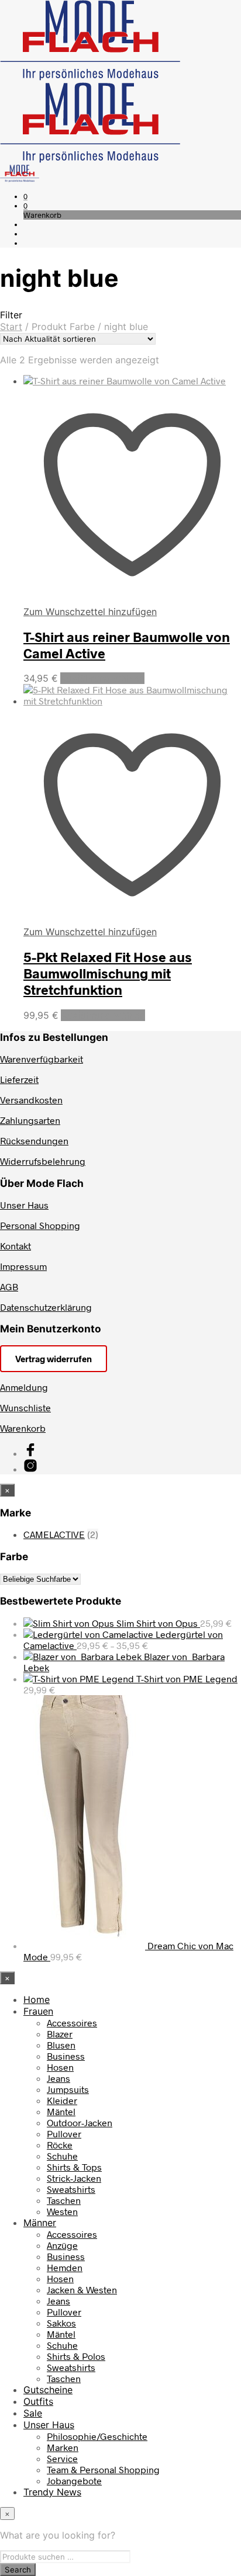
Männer (40, 2223)
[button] (25, 196)
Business (66, 2056)
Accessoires (72, 2023)
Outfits (38, 2401)
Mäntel (61, 2111)
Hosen (60, 2067)
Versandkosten (31, 1100)
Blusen (61, 2045)
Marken (63, 2447)
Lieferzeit (19, 1079)
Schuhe (62, 2156)
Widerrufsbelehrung (43, 1161)
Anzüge (62, 2245)
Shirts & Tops (74, 2167)
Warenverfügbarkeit (42, 1059)
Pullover (64, 2134)
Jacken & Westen (82, 2289)
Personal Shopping (40, 1225)
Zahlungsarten (30, 1120)
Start (11, 327)
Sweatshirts (71, 2189)
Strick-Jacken (74, 2178)
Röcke (60, 2145)
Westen (62, 2211)
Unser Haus (24, 1205)
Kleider (62, 2100)
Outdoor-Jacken (80, 2122)
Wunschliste (25, 1407)
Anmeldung (24, 1387)
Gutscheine (48, 2390)
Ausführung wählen (102, 678)
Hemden (65, 2267)
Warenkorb (23, 1428)
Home (37, 1999)
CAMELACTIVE (54, 1534)
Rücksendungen (34, 1141)
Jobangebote (74, 2480)
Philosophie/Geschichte (97, 2436)
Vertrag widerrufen (54, 1359)
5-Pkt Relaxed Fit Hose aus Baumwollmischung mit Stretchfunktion (108, 973)
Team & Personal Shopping (103, 2469)
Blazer (60, 2034)
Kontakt (16, 1246)
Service (62, 2458)
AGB (9, 1287)
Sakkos (61, 2323)
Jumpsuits (68, 2089)
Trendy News (52, 2492)
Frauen (38, 2011)
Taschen (64, 2200)
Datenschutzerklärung (46, 1307)
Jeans (58, 2078)
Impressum (23, 1266)
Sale (33, 2413)
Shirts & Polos (76, 2356)
